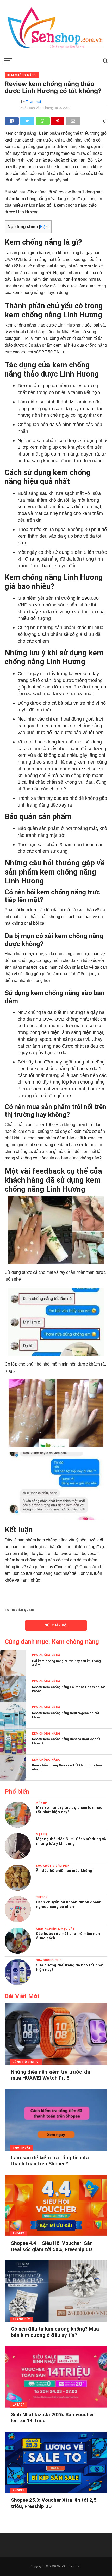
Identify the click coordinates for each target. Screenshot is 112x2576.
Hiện (44, 227)
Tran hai (33, 101)
